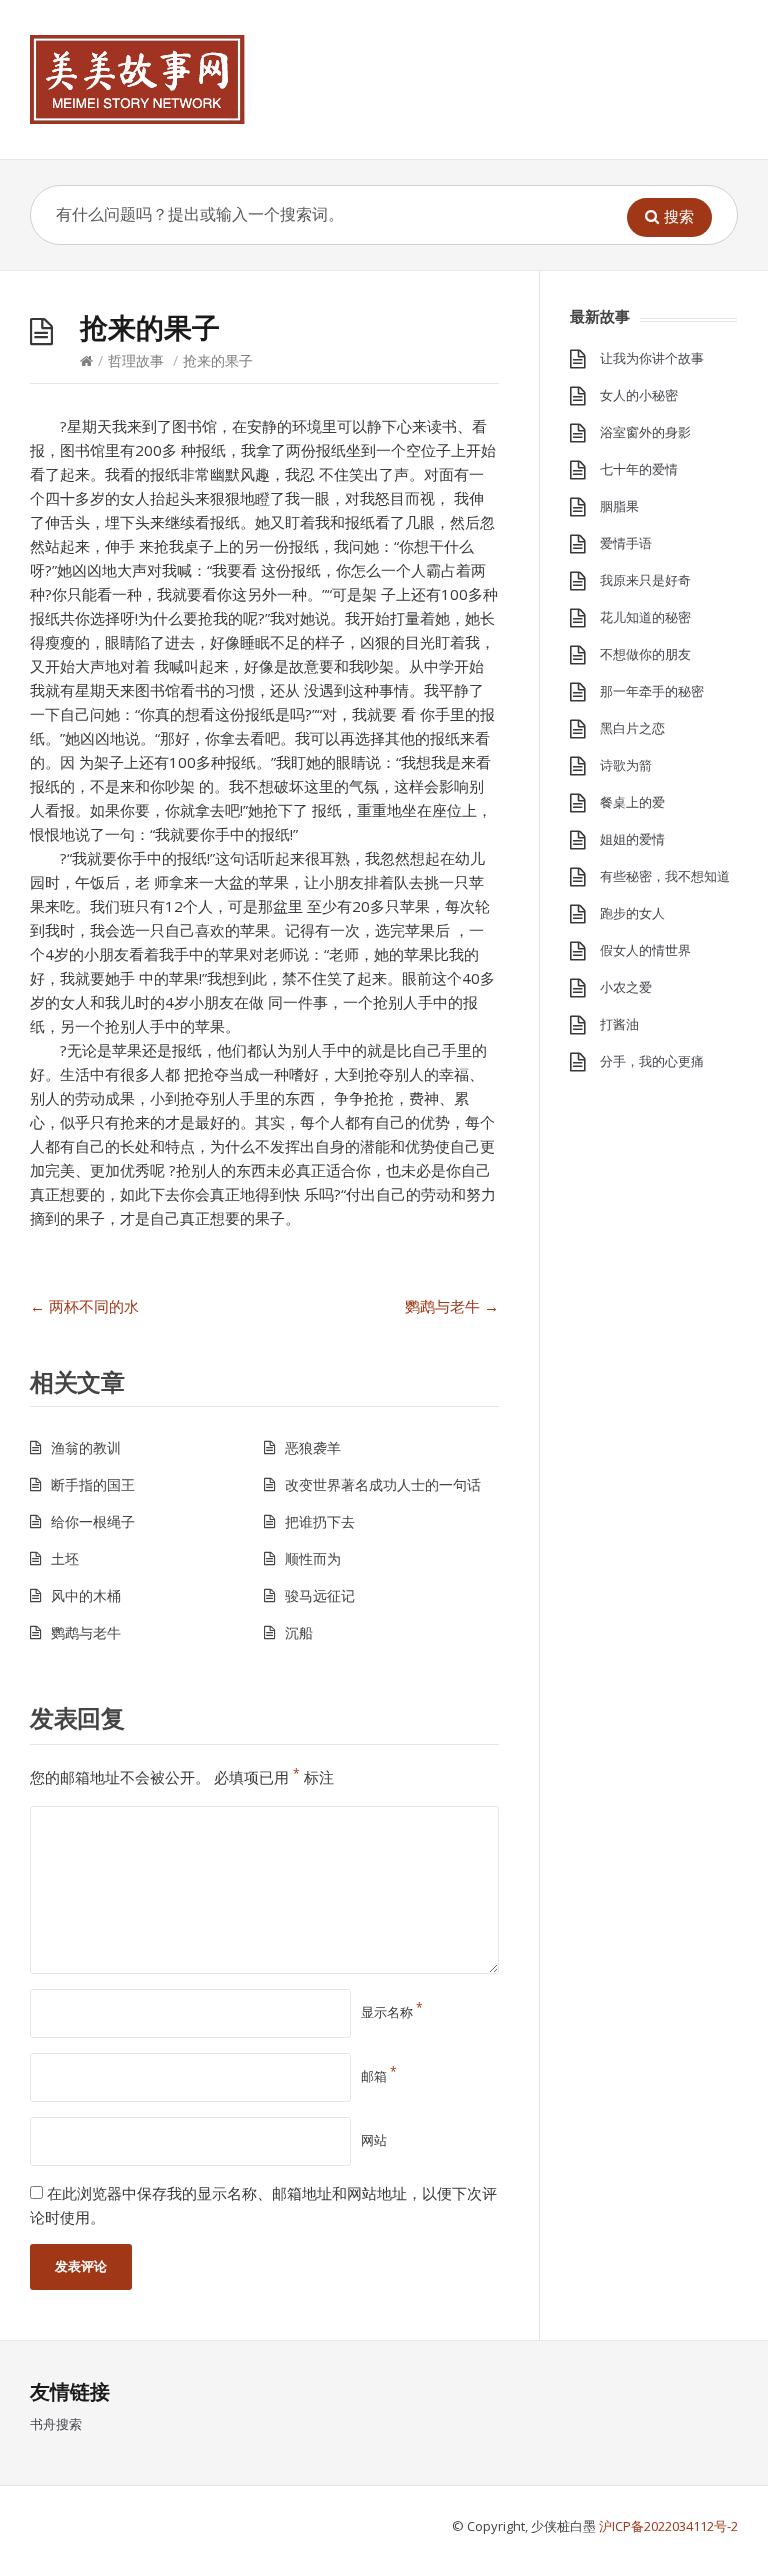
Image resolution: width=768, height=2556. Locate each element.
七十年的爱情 (639, 469)
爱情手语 (626, 543)
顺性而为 (313, 1558)
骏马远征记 (320, 1595)
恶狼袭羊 (313, 1447)
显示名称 (392, 2012)
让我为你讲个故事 (652, 358)
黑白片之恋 (632, 728)
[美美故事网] (137, 79)
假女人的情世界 (645, 950)
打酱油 (619, 1024)
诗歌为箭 (626, 765)
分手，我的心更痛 (652, 1061)
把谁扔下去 (320, 1521)
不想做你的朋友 (645, 654)
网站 (374, 2140)
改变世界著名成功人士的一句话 (383, 1484)
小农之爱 (626, 987)
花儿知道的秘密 (645, 617)
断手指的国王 (93, 1484)
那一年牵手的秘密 (652, 691)
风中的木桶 (86, 1595)
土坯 (65, 1558)
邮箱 (379, 2076)
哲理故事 (136, 360)
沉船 (299, 1632)
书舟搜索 (56, 2424)
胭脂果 (619, 506)
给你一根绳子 (93, 1521)
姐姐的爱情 (632, 839)
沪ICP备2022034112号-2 (668, 2526)
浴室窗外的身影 (645, 432)
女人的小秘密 (639, 395)
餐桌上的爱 (632, 802)
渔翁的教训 (86, 1447)
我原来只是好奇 (645, 580)
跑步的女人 (632, 913)
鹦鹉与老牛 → (452, 1306)
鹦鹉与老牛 (86, 1632)
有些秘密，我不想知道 (665, 876)
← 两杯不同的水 (84, 1306)
